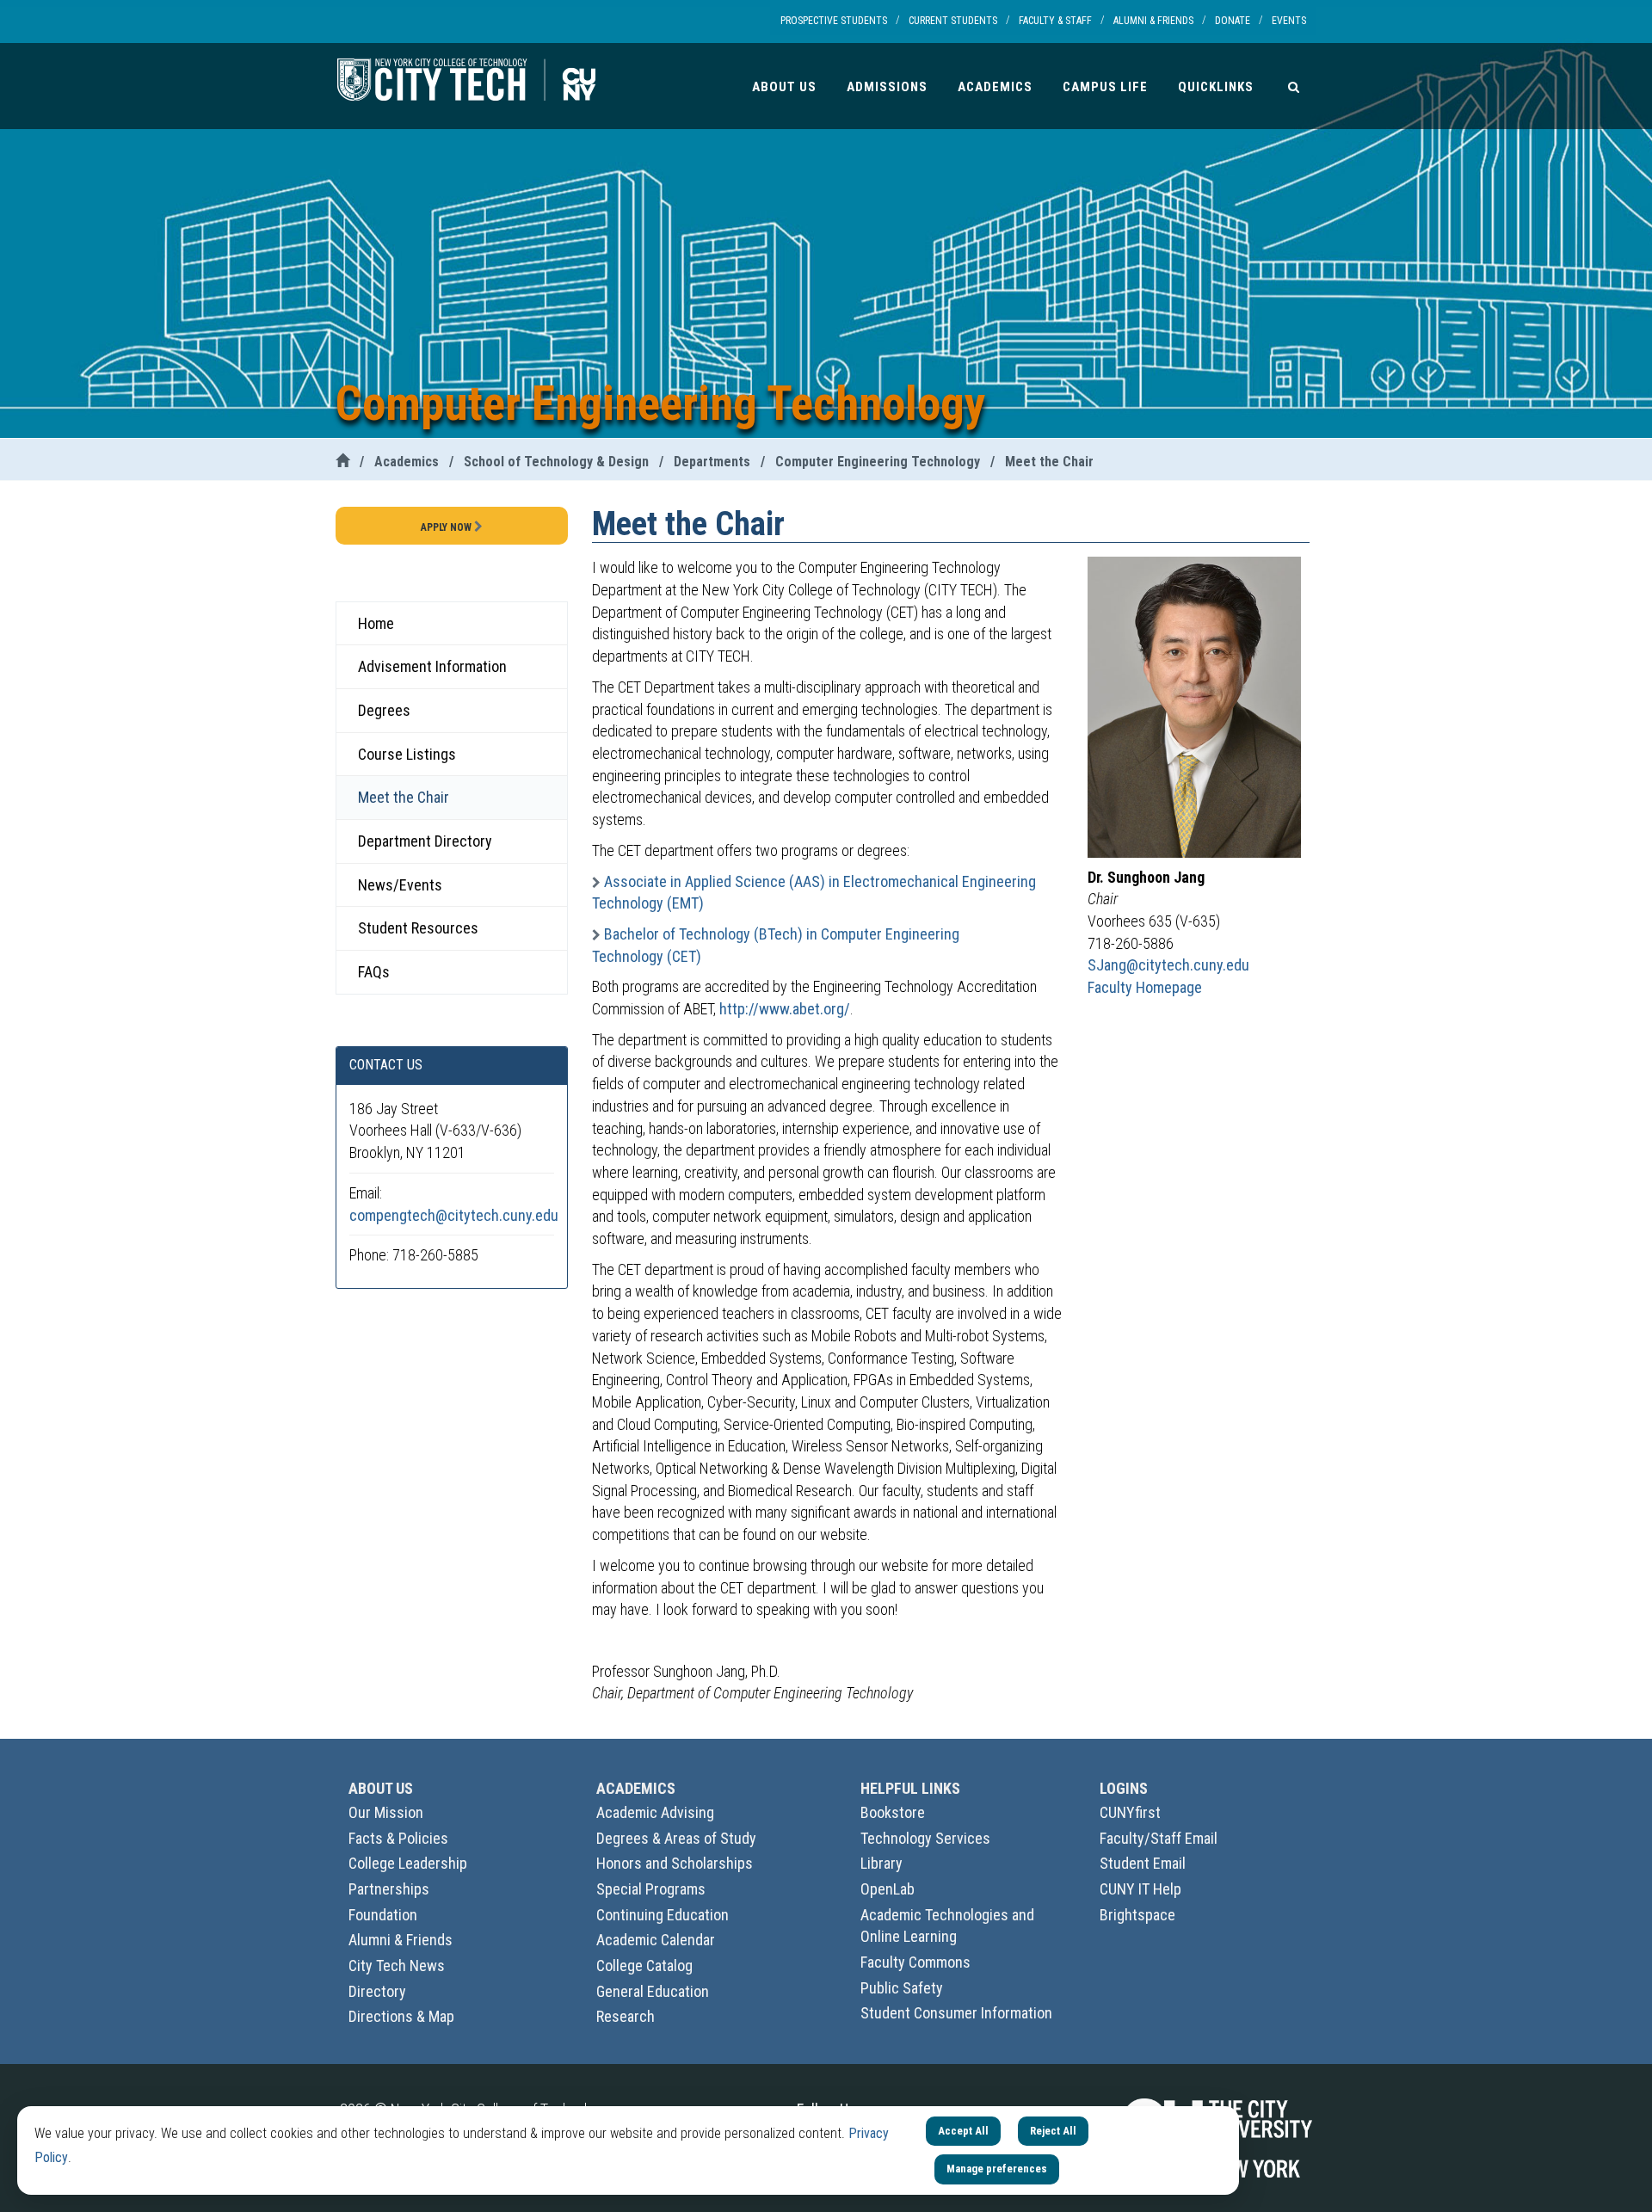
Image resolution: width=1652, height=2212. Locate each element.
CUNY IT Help (1140, 1889)
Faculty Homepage (1145, 987)
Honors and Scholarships (675, 1863)
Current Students (953, 21)
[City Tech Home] (342, 462)
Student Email (1143, 1863)
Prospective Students (834, 21)
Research (626, 2016)
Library (881, 1863)
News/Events (400, 885)
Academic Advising (655, 1812)
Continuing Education (663, 1915)
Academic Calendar (656, 1940)
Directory (377, 1991)
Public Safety (902, 1988)
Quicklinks (1216, 87)
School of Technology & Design (556, 462)
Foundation (383, 1915)
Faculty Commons (915, 1962)
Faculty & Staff (1055, 21)
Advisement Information (432, 666)
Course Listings (407, 754)
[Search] (1294, 86)
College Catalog (644, 1966)
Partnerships (389, 1889)
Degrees (384, 710)
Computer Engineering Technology (878, 462)
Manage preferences (997, 2169)
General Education (653, 1991)
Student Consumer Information (956, 2013)
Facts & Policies (398, 1838)
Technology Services (925, 1838)
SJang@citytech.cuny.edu (1168, 965)
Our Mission (386, 1812)
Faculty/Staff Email (1159, 1838)
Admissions (887, 87)
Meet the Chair (1049, 462)
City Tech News (397, 1966)
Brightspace (1137, 1915)
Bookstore (893, 1812)
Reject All (1053, 2131)
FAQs (374, 972)
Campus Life (1105, 87)
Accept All (963, 2131)
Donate (1233, 21)
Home (376, 623)
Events (1289, 21)
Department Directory (425, 841)
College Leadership (408, 1863)
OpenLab (888, 1889)
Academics (995, 87)
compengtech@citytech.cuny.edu (454, 1215)
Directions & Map (401, 2016)
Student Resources (418, 928)
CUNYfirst (1130, 1812)
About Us (784, 87)
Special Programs (651, 1889)
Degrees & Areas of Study (676, 1838)
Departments (712, 462)
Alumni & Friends (1153, 21)
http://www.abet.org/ (785, 1009)
